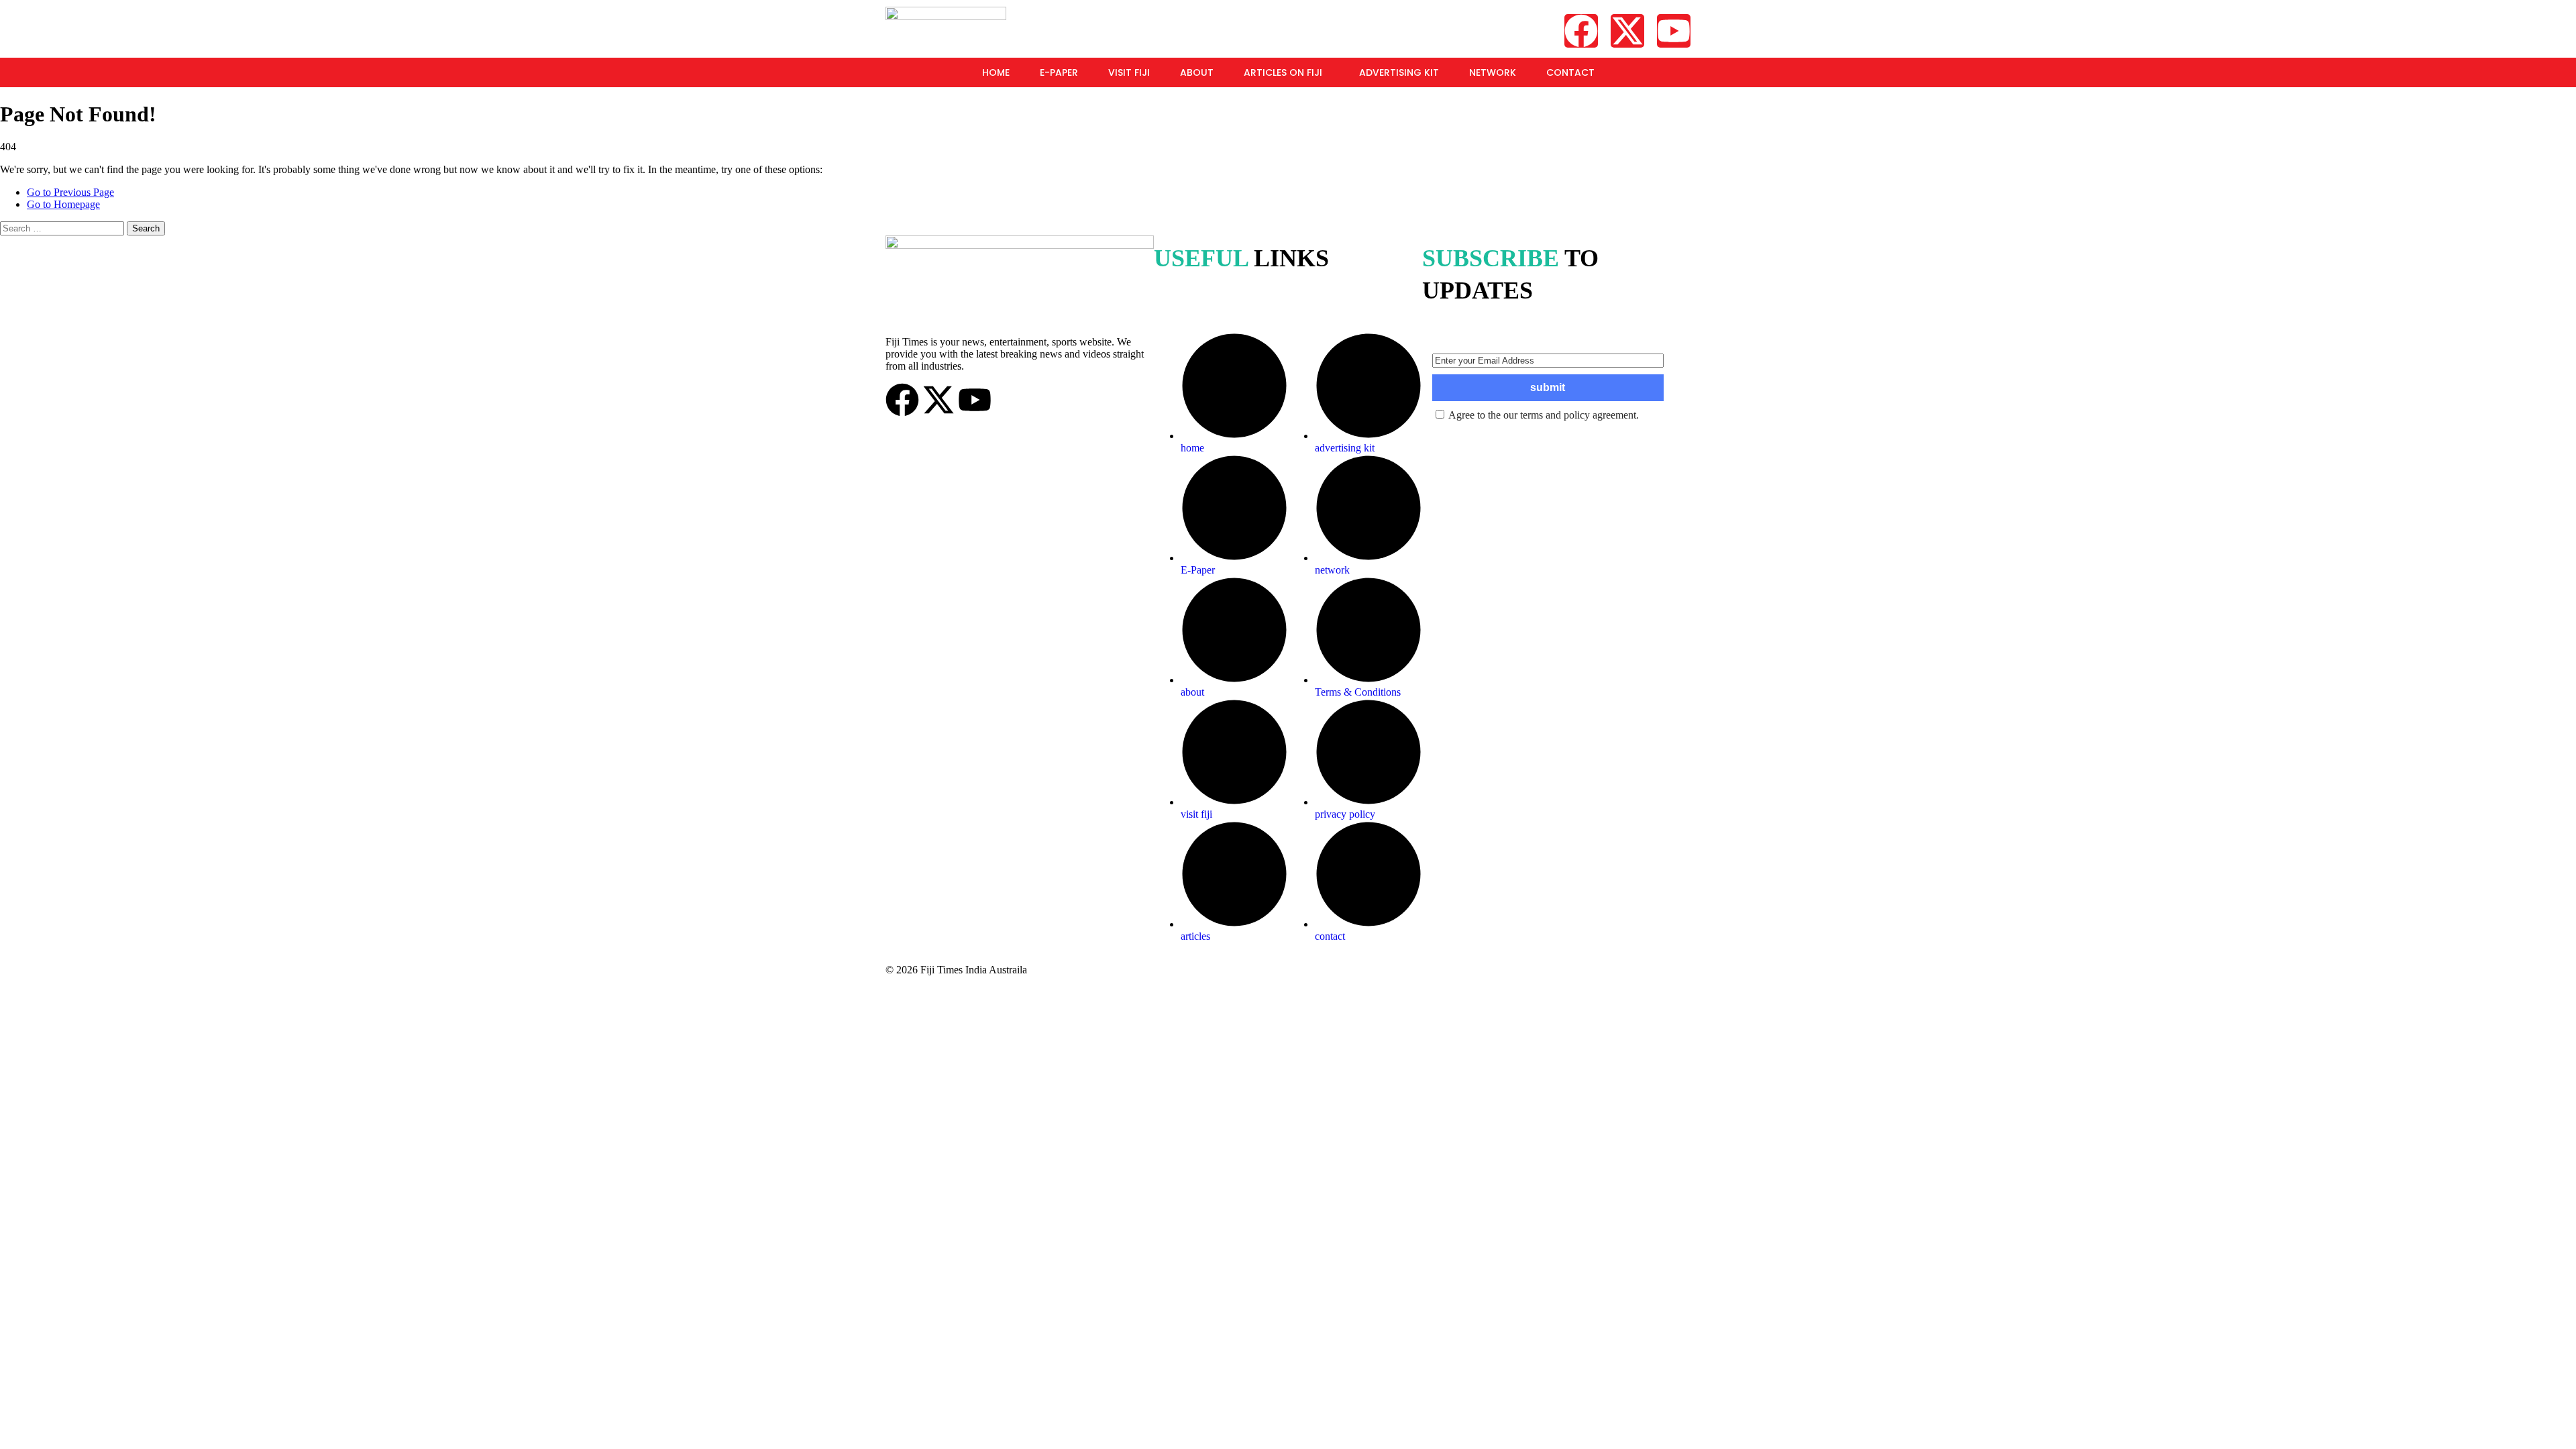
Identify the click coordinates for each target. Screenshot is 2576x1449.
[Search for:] (63, 228)
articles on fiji (1283, 72)
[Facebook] (1581, 31)
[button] (1286, 72)
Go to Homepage (63, 204)
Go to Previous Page (70, 192)
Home (996, 72)
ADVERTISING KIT (1399, 72)
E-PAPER (1059, 72)
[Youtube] (1674, 31)
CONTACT (1570, 72)
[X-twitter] (1627, 31)
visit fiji (1129, 72)
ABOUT (1197, 72)
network (1493, 72)
